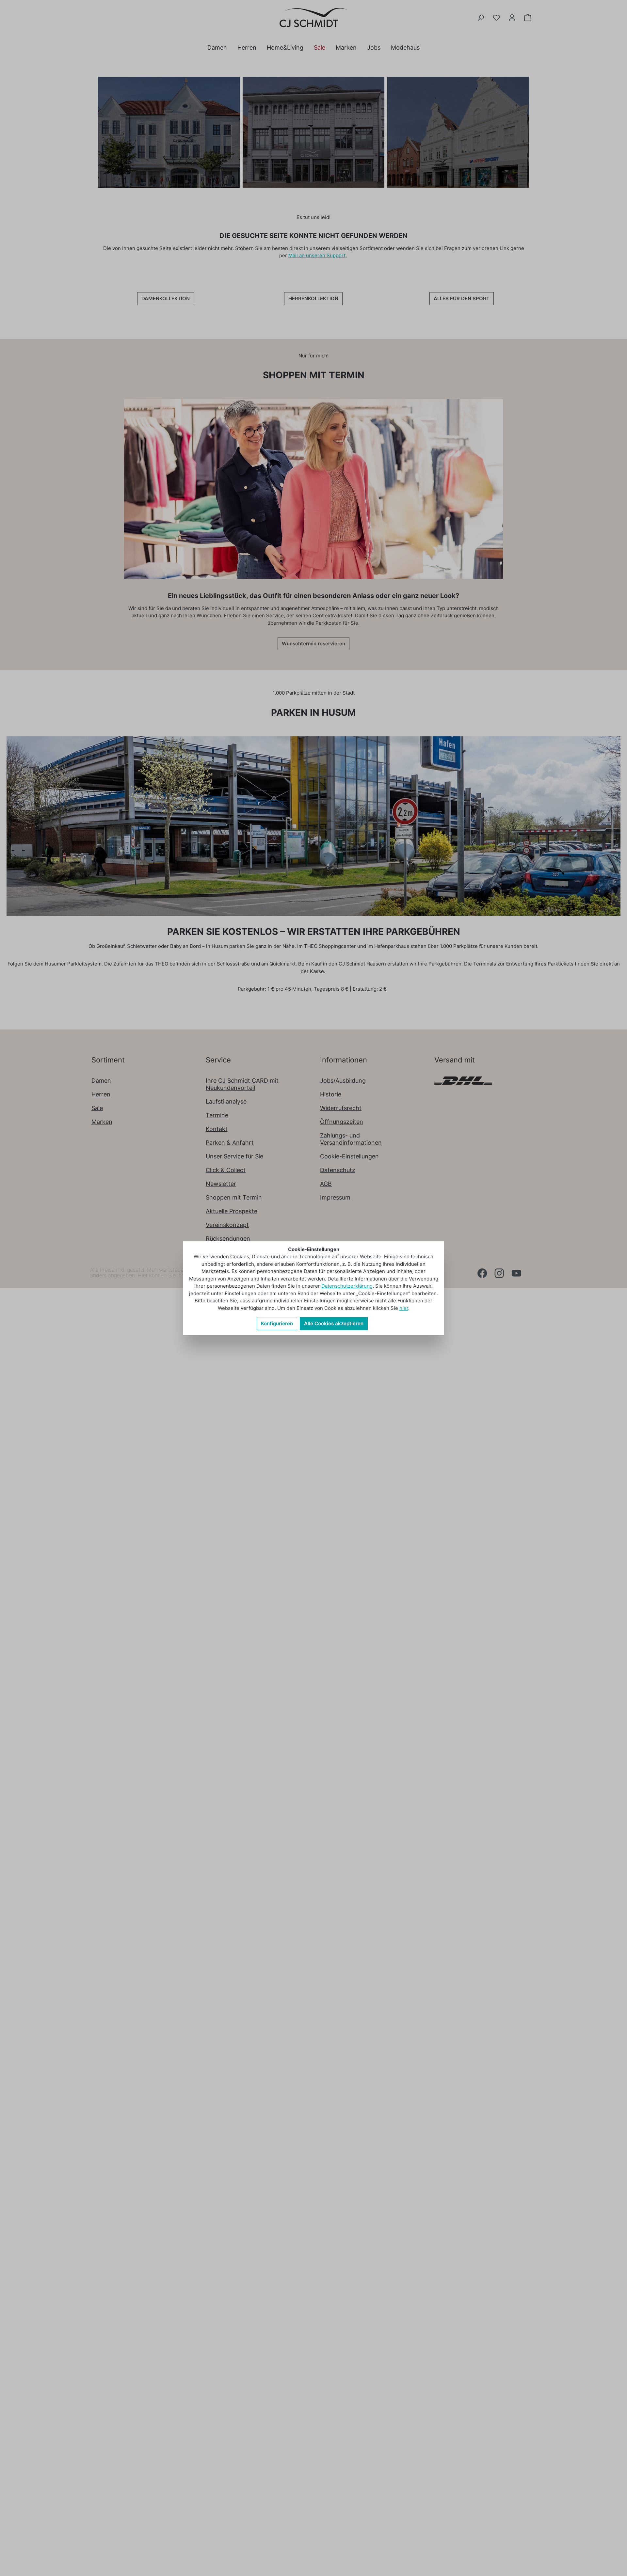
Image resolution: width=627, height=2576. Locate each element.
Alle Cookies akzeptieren (334, 1323)
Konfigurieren (277, 1323)
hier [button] (404, 1308)
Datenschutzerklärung (347, 1286)
